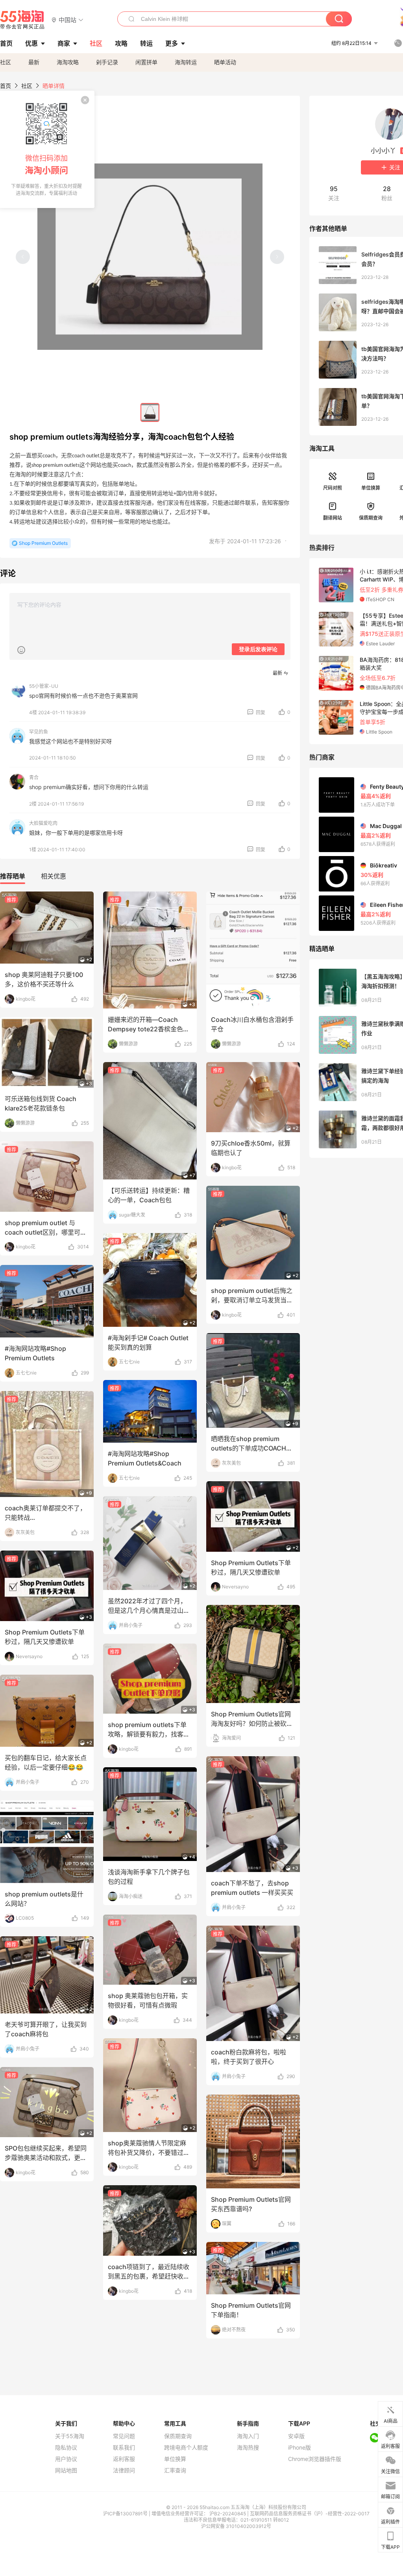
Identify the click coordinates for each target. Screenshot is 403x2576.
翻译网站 (333, 518)
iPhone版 (299, 2448)
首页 (6, 86)
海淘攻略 (68, 62)
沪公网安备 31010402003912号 (236, 2526)
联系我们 (124, 2448)
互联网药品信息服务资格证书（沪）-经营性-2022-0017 (310, 2514)
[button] (67, 20)
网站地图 (66, 2470)
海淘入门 (248, 2436)
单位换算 (371, 488)
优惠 (31, 43)
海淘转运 (186, 62)
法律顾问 (124, 2470)
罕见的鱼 (39, 732)
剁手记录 (107, 62)
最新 (34, 62)
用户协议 (66, 2459)
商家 (64, 43)
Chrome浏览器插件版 (315, 2459)
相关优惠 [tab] (54, 876)
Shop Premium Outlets (43, 543)
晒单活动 (225, 62)
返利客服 (124, 2459)
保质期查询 (371, 518)
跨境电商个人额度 (186, 2448)
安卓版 (296, 2436)
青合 (34, 777)
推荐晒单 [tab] (13, 876)
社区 (6, 62)
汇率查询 (175, 2470)
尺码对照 (333, 488)
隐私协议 (66, 2448)
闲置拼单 (146, 62)
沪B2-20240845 (228, 2514)
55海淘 (22, 20)
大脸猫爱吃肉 (43, 823)
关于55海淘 (70, 2436)
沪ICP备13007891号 (126, 2514)
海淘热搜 (248, 2448)
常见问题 (124, 2436)
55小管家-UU (44, 686)
